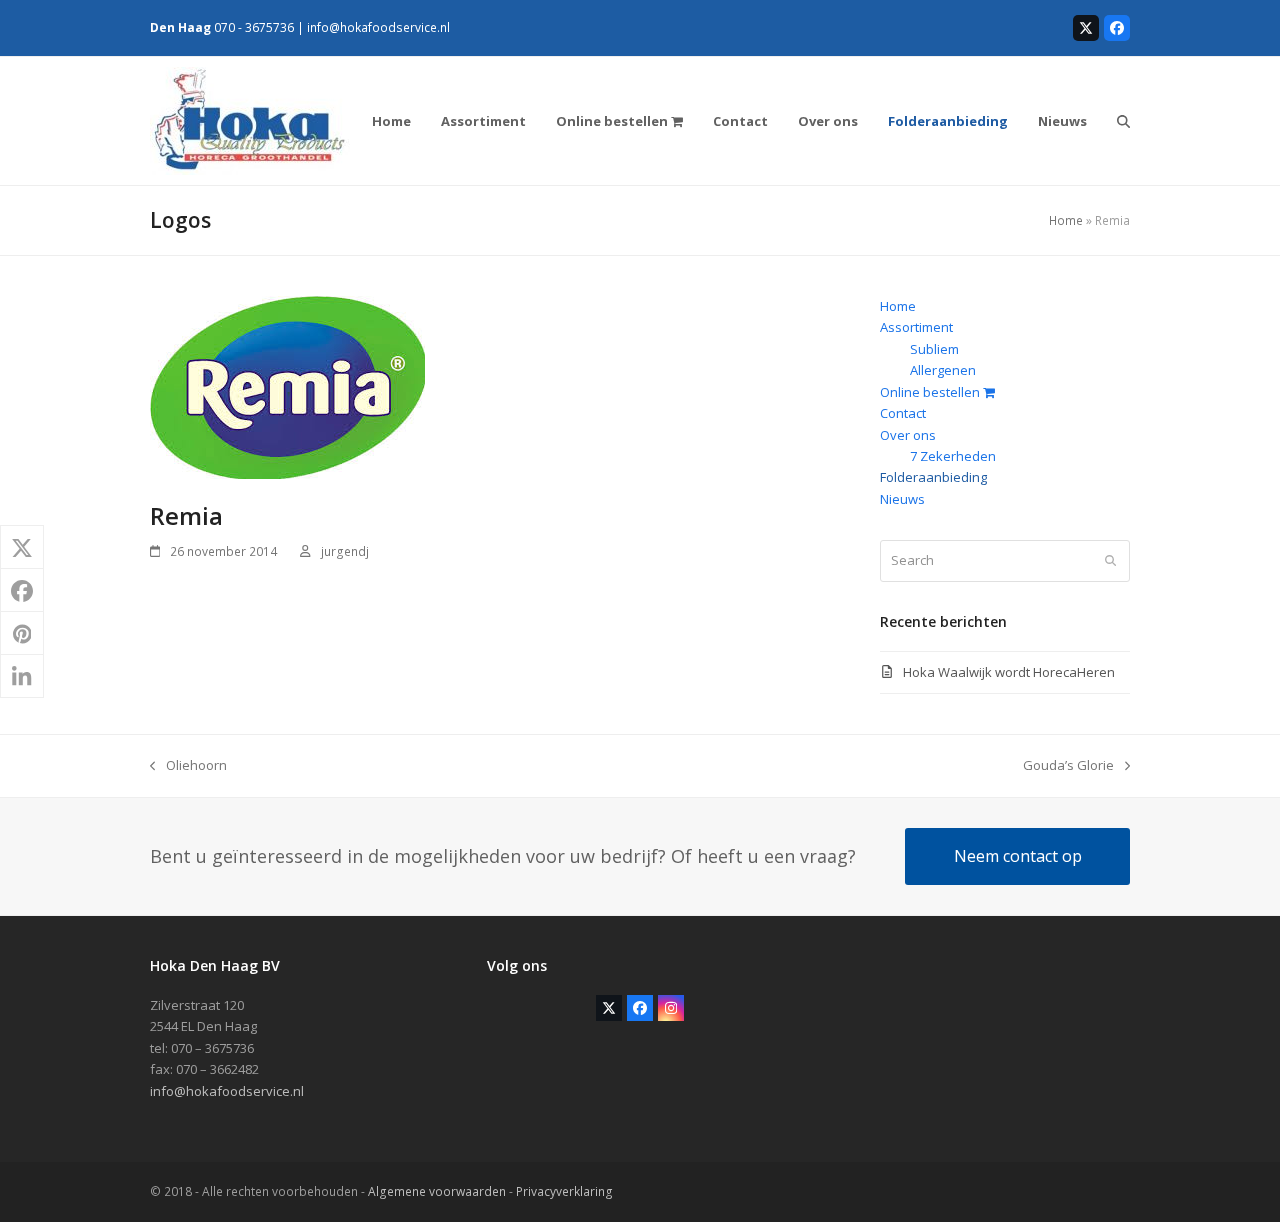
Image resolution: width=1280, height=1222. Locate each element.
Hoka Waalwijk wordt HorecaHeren (1009, 672)
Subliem (934, 349)
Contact (903, 413)
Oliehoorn (188, 766)
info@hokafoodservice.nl (378, 27)
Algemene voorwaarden (437, 1191)
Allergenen (943, 370)
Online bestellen (931, 392)
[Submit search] (1110, 561)
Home (1066, 220)
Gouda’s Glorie (1068, 766)
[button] (1123, 121)
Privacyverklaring (564, 1191)
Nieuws (902, 499)
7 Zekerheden (953, 456)
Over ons (908, 435)
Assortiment (916, 327)
